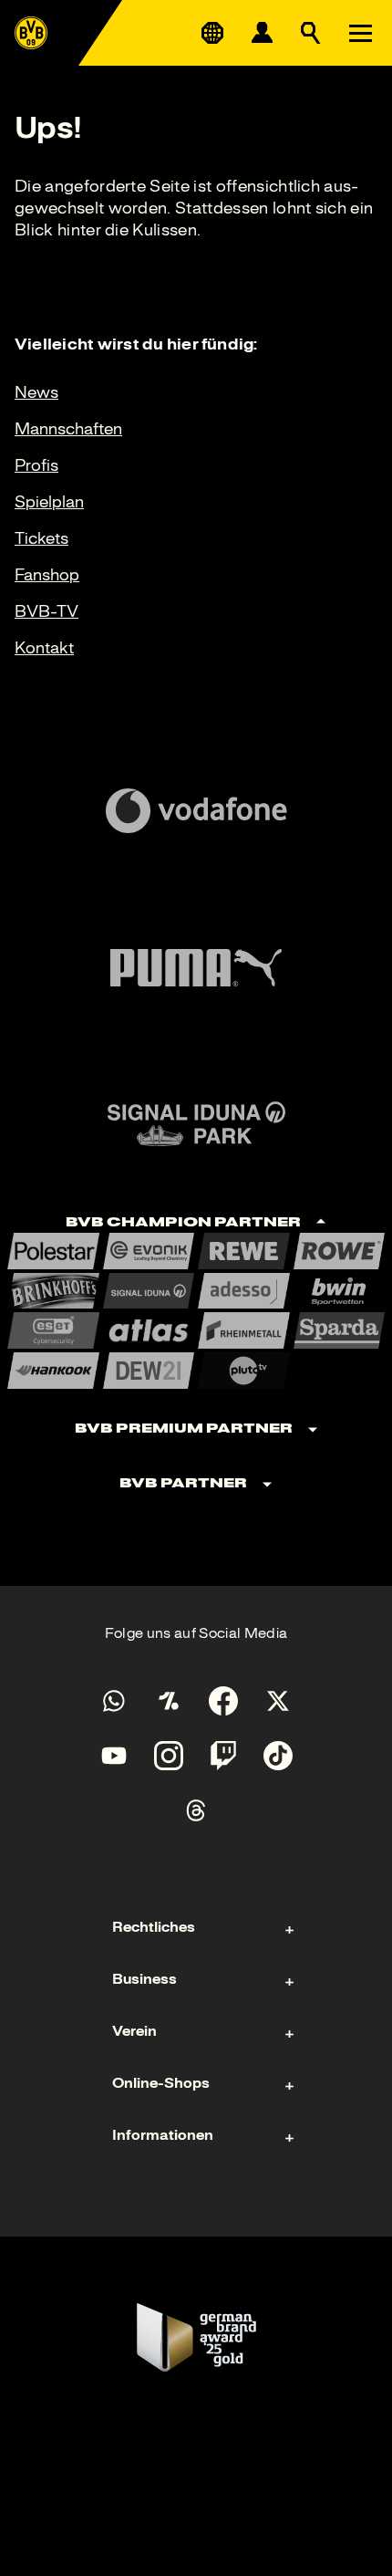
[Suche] (311, 33)
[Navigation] (360, 33)
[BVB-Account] (262, 33)
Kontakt (44, 648)
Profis (36, 465)
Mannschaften (68, 429)
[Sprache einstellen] (212, 33)
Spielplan (49, 502)
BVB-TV (46, 611)
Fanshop (47, 575)
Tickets (41, 538)
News (36, 392)
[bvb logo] (31, 33)
